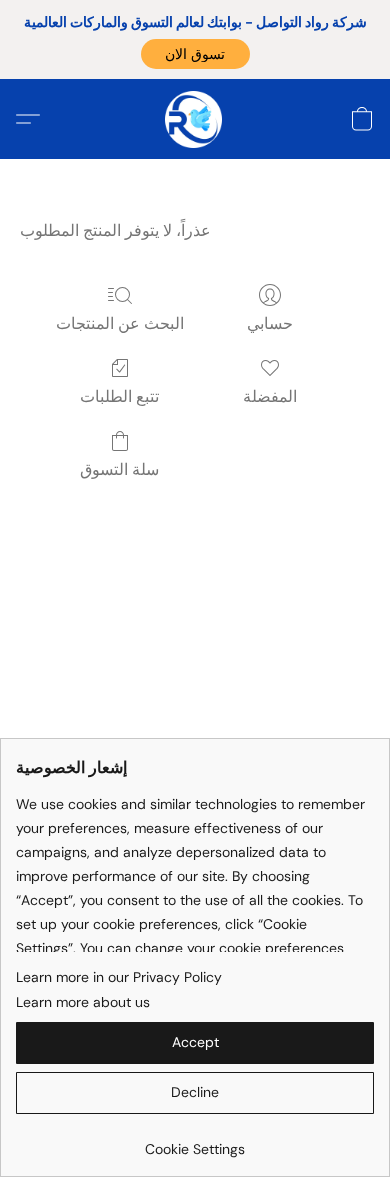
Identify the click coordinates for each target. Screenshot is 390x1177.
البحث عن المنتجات (120, 323)
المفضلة (270, 396)
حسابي (270, 323)
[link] (195, 1141)
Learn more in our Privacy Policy (119, 977)
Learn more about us (83, 1002)
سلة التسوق (119, 469)
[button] (195, 54)
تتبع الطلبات (119, 396)
